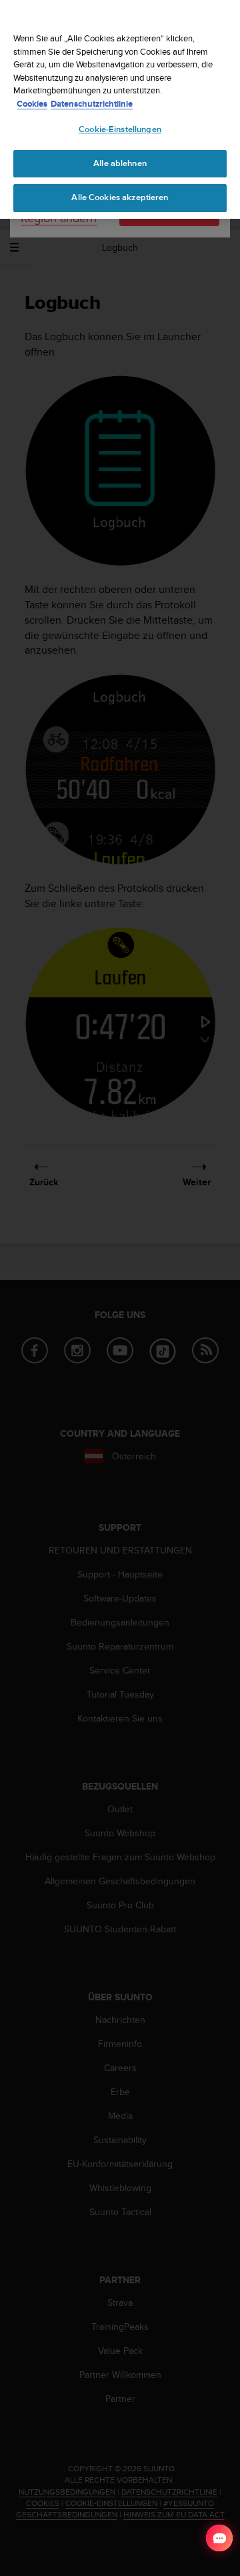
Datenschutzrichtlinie (92, 104)
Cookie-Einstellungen (120, 129)
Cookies (32, 104)
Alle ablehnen (120, 163)
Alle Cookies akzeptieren (120, 197)
